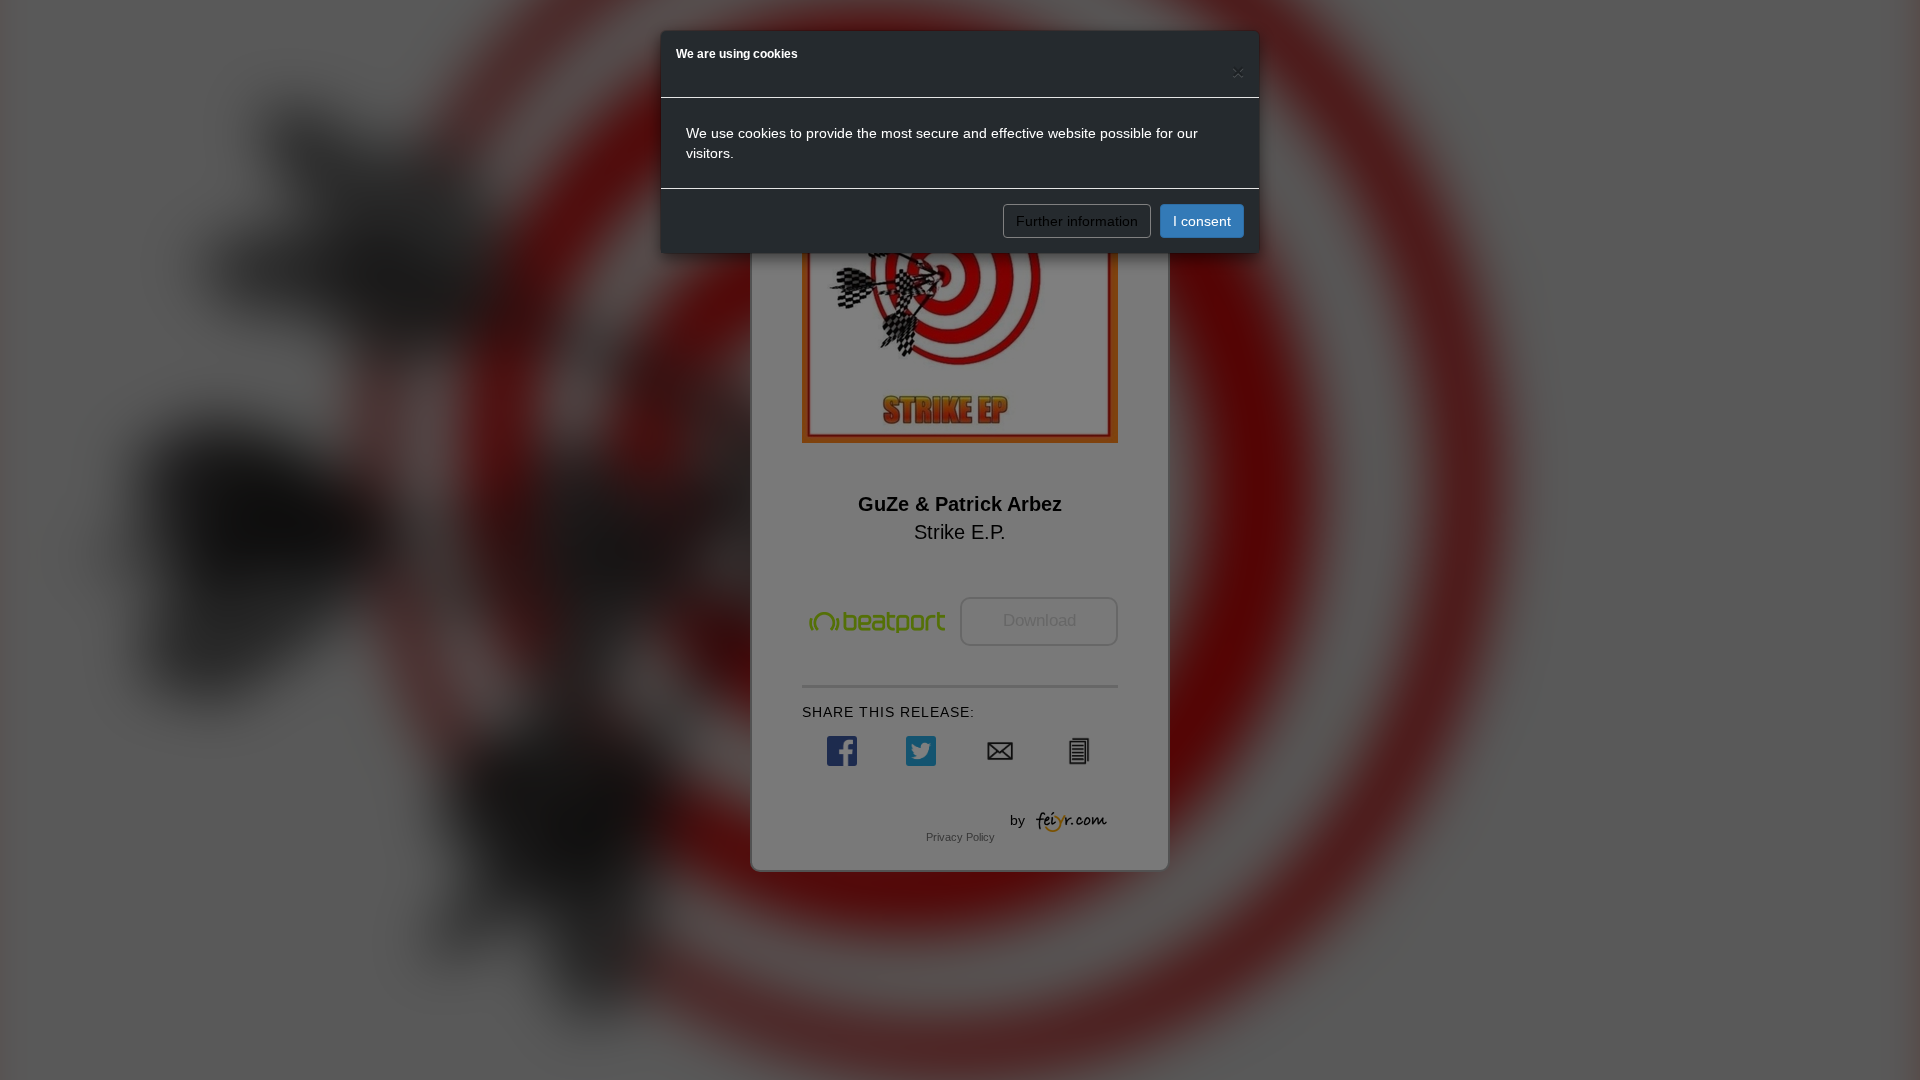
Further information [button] (1077, 221)
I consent (1202, 221)
